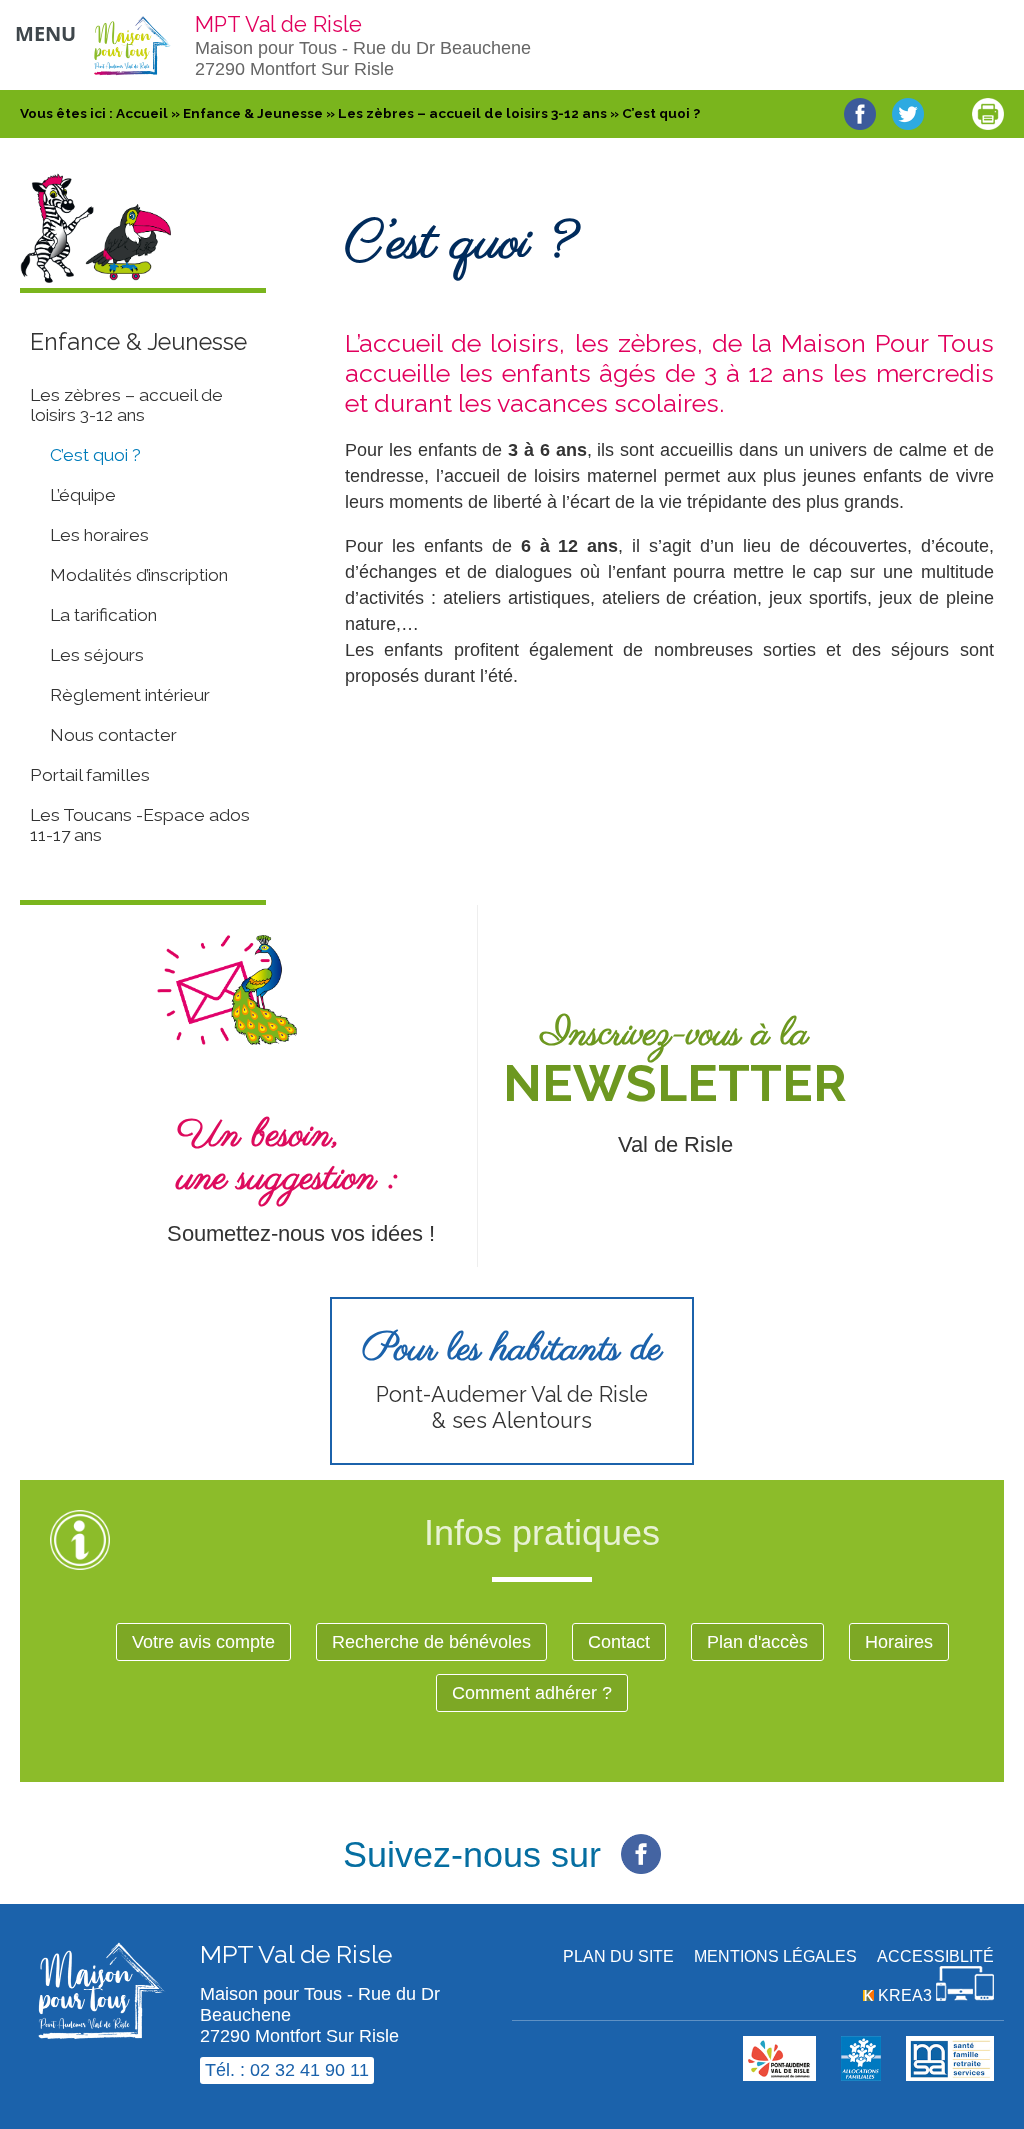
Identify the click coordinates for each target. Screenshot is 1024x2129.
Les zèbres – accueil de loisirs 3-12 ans (126, 405)
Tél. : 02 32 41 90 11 (287, 2070)
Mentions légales (775, 1956)
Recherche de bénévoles (431, 1642)
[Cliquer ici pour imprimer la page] (988, 114)
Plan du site (618, 1956)
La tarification (103, 615)
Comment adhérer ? (532, 1693)
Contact (619, 1642)
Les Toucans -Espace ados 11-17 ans (140, 825)
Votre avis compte (203, 1642)
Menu (45, 33)
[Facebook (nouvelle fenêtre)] (641, 1843)
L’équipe (83, 495)
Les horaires (99, 535)
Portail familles (90, 775)
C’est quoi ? (95, 455)
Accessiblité (935, 1956)
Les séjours (97, 655)
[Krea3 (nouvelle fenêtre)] (861, 2075)
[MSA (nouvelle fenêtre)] (949, 2075)
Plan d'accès (757, 1642)
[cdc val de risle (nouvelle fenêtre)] (779, 2075)
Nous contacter (113, 735)
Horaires (899, 1642)
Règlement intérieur (130, 695)
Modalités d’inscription (139, 575)
